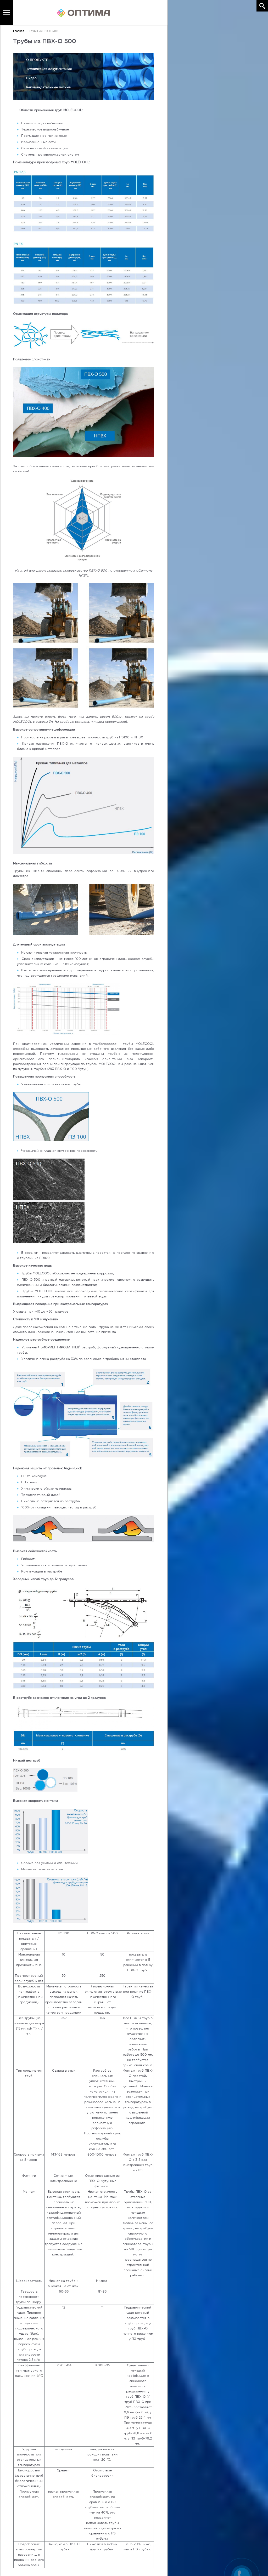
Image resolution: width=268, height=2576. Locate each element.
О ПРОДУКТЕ (37, 60)
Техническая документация (49, 69)
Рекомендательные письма (48, 87)
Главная (19, 31)
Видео (31, 78)
